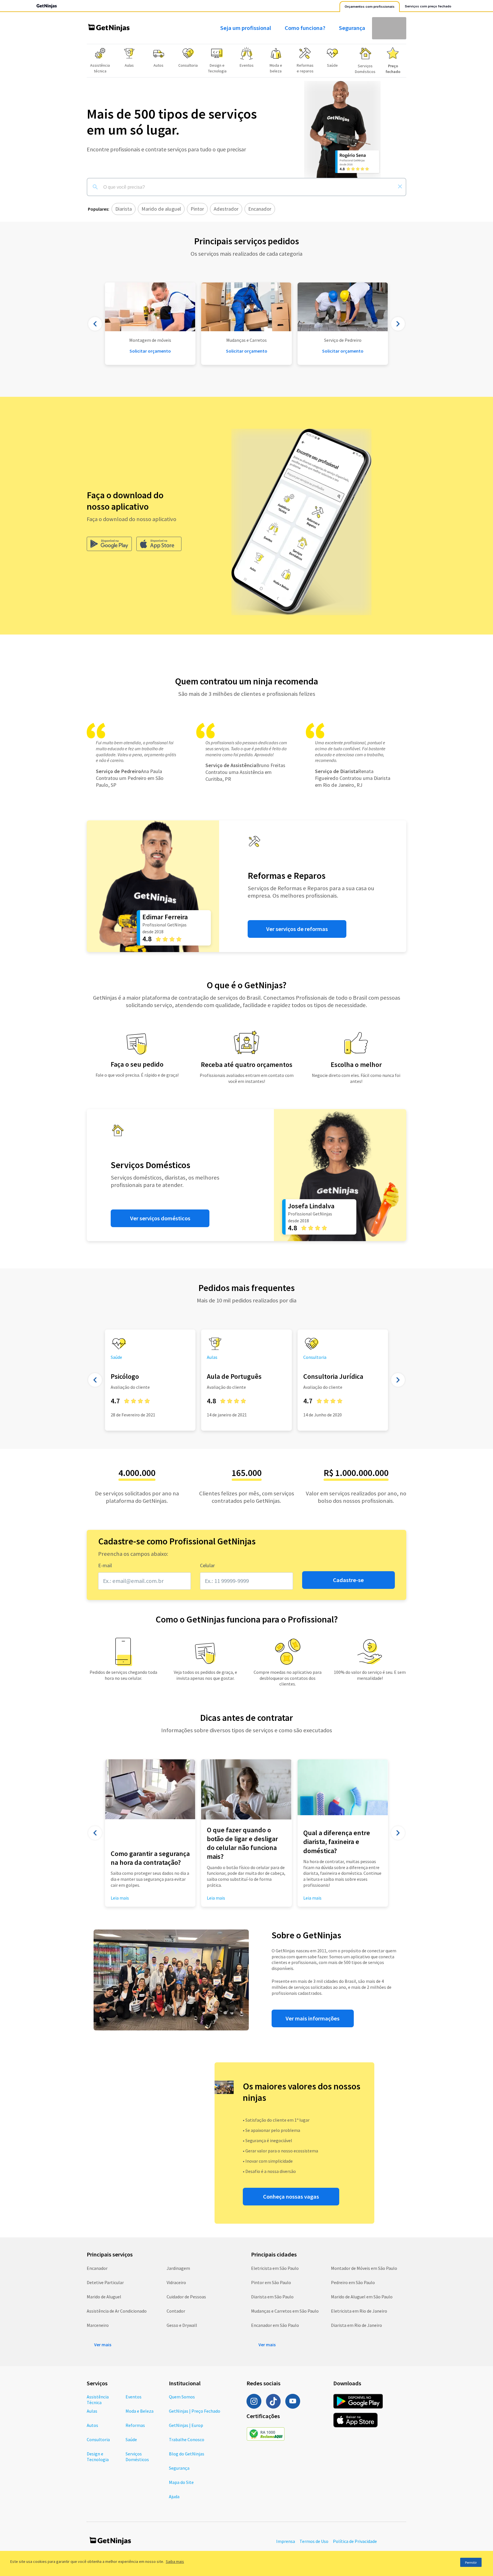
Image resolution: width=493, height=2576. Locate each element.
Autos (92, 2425)
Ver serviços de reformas (297, 929)
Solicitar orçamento (247, 351)
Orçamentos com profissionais (370, 7)
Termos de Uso (314, 2541)
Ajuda (174, 2496)
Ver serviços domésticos (160, 1218)
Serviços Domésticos (137, 2457)
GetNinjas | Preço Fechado (195, 2411)
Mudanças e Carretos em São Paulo (285, 2311)
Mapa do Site (181, 2482)
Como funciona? (305, 28)
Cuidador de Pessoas (186, 2297)
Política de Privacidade (355, 2541)
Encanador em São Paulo (275, 2325)
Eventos (134, 2397)
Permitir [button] (471, 2562)
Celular (207, 1565)
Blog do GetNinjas (187, 2454)
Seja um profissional (246, 28)
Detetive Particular (105, 2282)
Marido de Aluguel (104, 2297)
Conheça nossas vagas (291, 2197)
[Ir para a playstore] (109, 544)
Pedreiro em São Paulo (353, 2282)
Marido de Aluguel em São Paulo (362, 2297)
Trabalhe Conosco (187, 2439)
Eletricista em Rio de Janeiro (359, 2311)
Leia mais (216, 1898)
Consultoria (98, 2439)
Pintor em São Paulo (271, 2282)
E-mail (105, 1565)
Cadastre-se (348, 1580)
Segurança (352, 28)
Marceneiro (98, 2325)
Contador (176, 2311)
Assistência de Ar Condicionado (117, 2311)
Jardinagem (178, 2268)
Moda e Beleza (140, 2411)
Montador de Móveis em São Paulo (364, 2268)
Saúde (131, 2439)
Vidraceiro (176, 2282)
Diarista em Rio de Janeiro (356, 2325)
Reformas (135, 2425)
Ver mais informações (313, 2018)
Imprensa (286, 2541)
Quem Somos (182, 2397)
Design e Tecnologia (98, 2457)
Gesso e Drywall (182, 2325)
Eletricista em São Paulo (275, 2268)
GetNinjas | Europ (186, 2425)
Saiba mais (175, 2561)
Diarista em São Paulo (272, 2297)
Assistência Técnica (98, 2400)
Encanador (97, 2268)
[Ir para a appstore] (159, 544)
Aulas (92, 2411)
